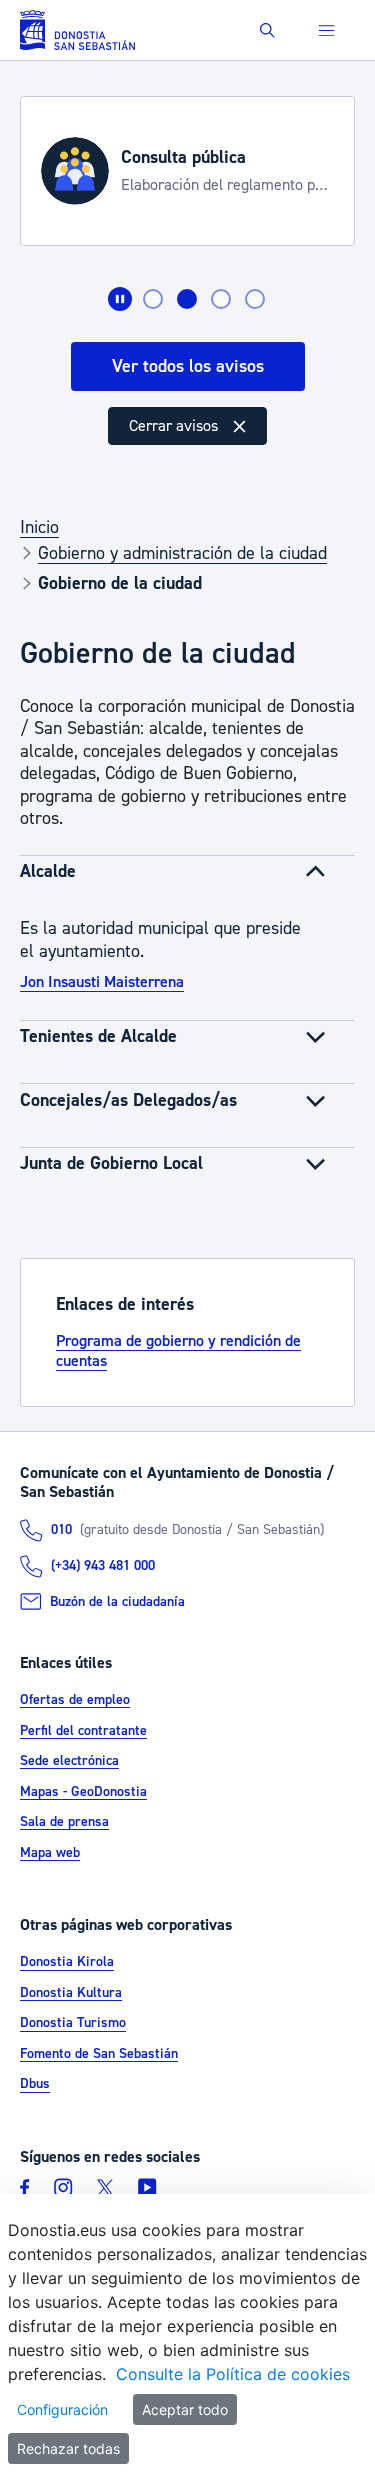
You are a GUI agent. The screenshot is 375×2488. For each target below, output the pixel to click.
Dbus (35, 2085)
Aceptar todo (185, 2409)
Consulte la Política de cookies (233, 2374)
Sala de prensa (64, 1822)
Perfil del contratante (83, 1731)
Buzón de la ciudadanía (117, 1602)
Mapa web (50, 1853)
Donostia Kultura (71, 1993)
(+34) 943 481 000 (103, 1566)
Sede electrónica (69, 1761)
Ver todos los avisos (188, 366)
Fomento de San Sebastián (99, 2054)
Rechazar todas (68, 2448)
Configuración (62, 2409)
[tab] (153, 299)
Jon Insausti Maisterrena (102, 982)
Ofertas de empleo (75, 1700)
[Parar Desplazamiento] (120, 299)
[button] (267, 30)
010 (61, 1530)
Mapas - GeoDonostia (83, 1792)
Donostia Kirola (67, 1963)
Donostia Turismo (73, 2024)
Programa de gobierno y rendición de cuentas (178, 1351)
